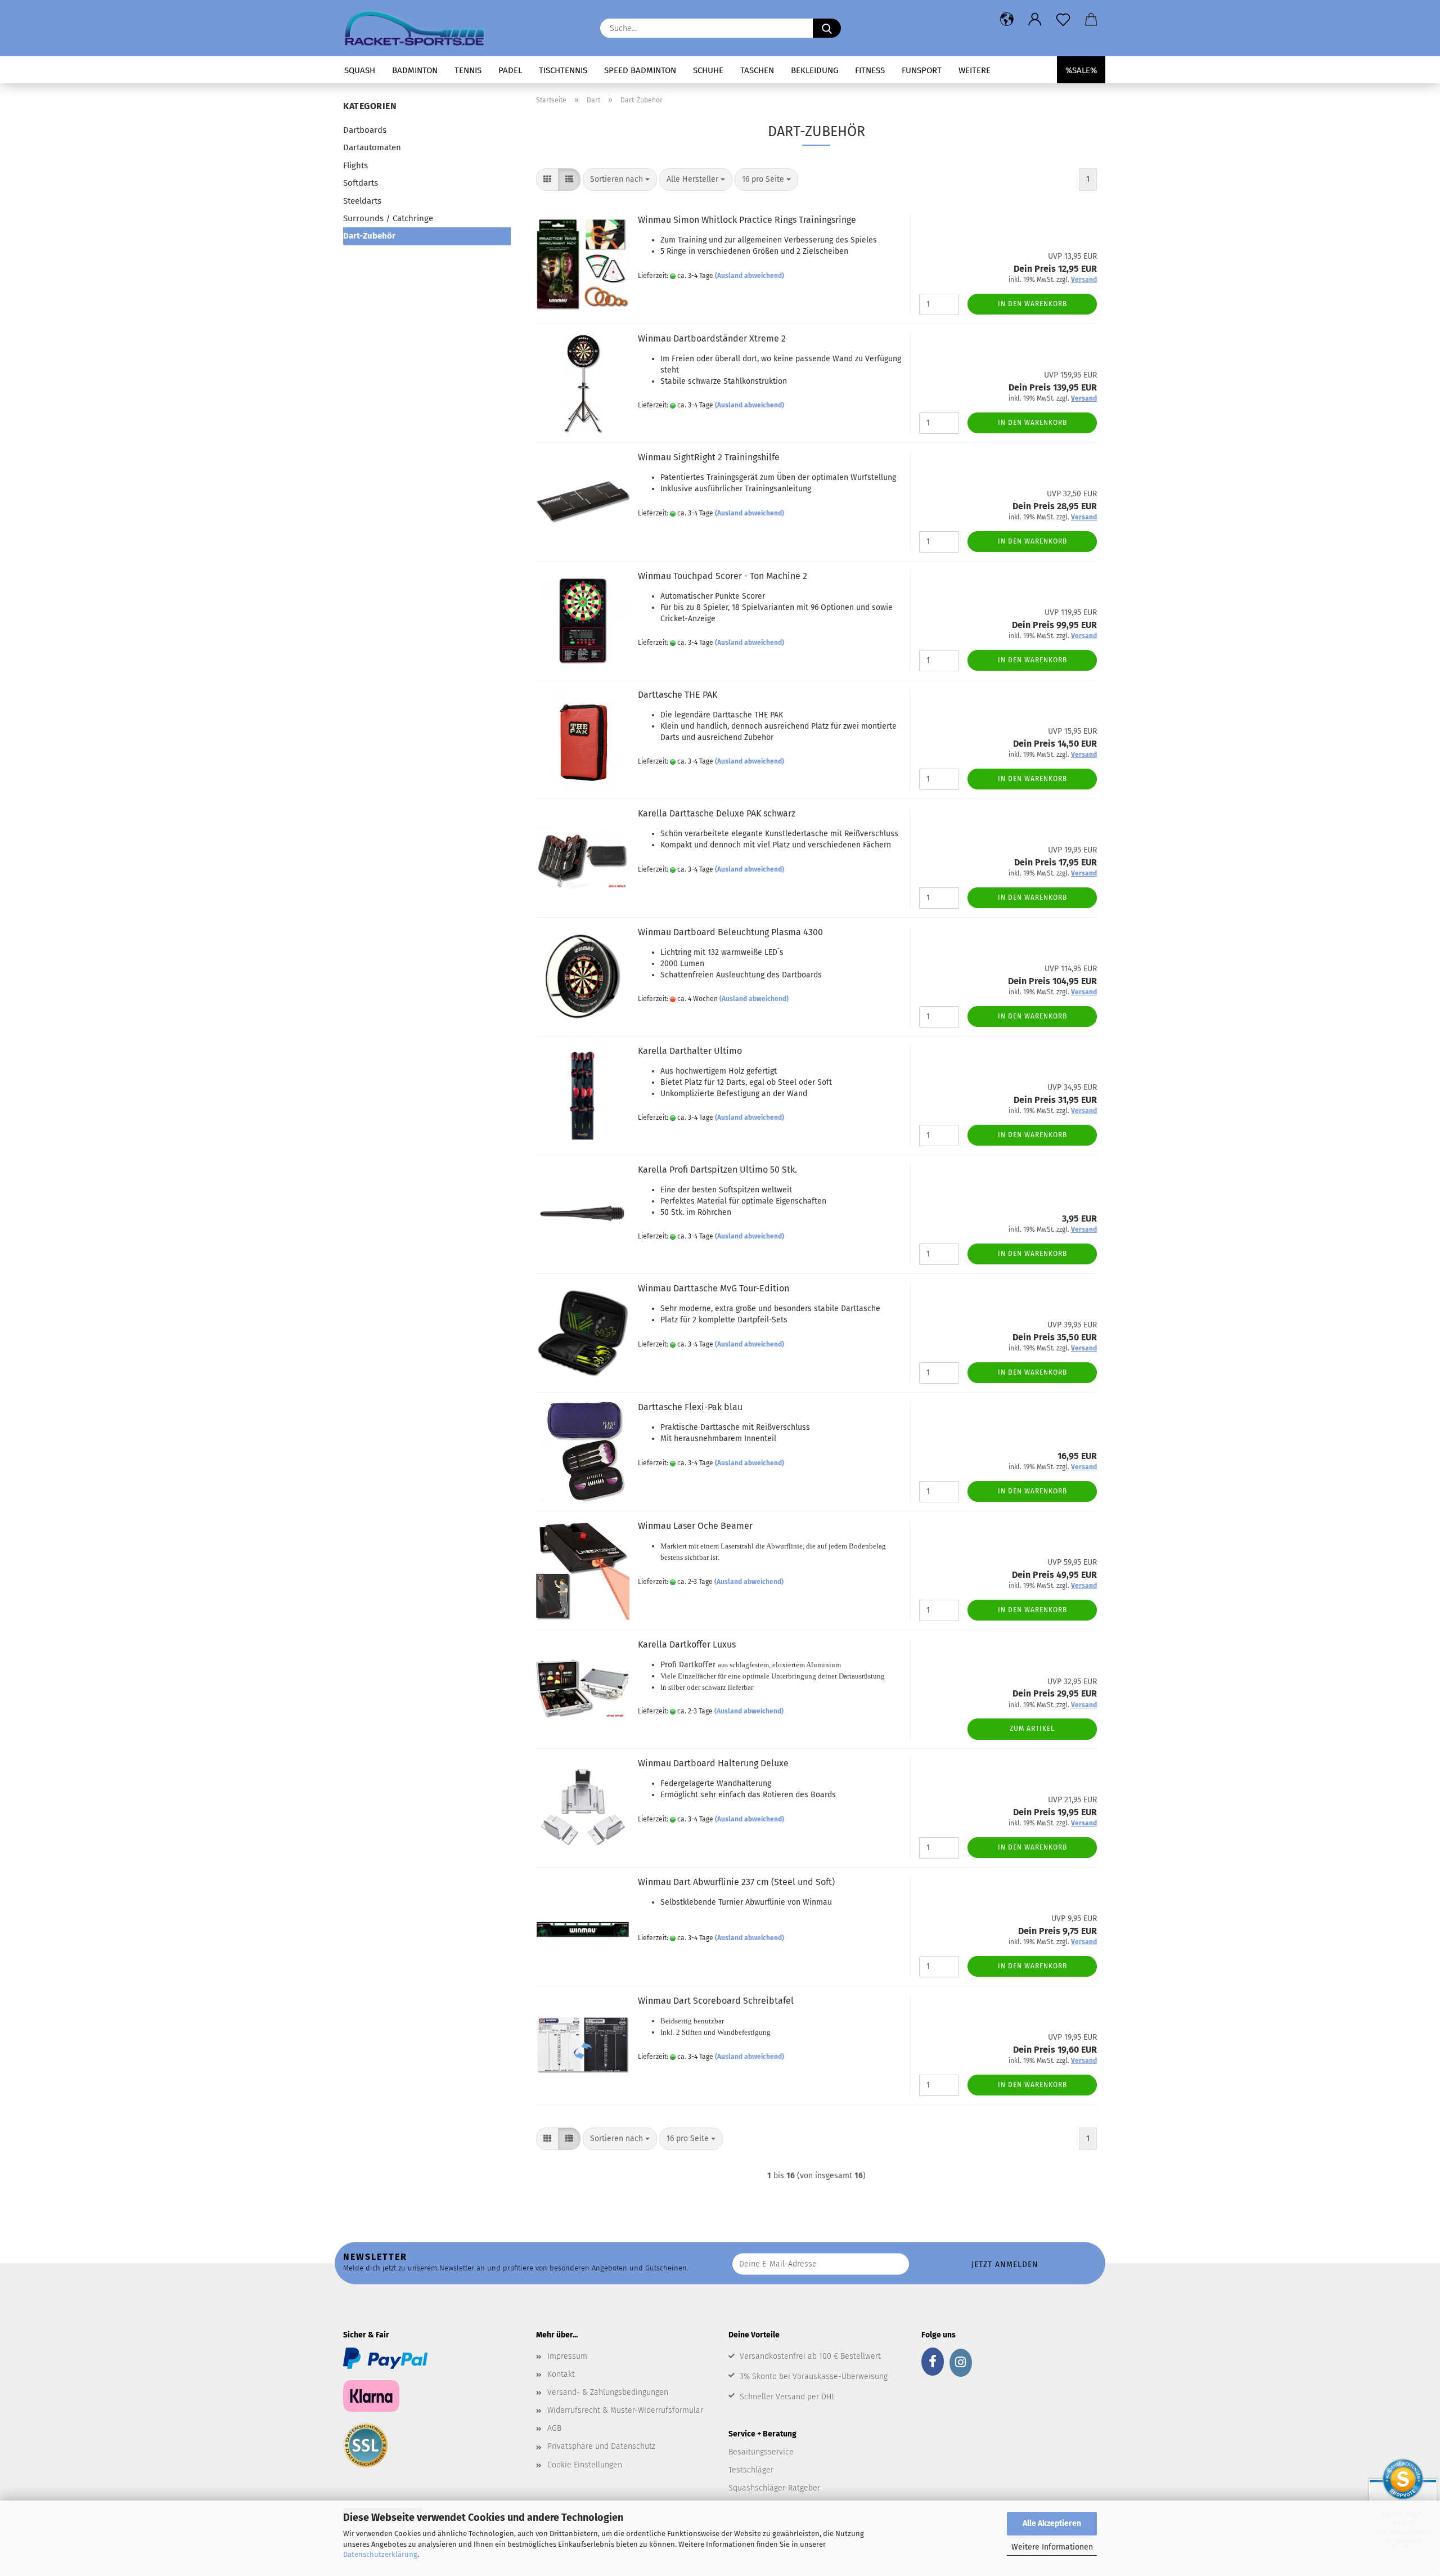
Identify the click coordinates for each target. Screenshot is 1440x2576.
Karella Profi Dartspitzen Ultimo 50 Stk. (717, 1170)
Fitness (870, 70)
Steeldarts (362, 201)
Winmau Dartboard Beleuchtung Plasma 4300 (730, 932)
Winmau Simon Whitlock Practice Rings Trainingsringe (747, 220)
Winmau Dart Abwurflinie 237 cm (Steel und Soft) (736, 1882)
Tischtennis (563, 70)
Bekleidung (814, 70)
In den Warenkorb (1032, 304)
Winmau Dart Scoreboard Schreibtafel (716, 2001)
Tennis (468, 70)
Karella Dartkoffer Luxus (687, 1644)
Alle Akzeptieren (1052, 2523)
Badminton (415, 70)
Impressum (567, 2356)
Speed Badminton (640, 70)
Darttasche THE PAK (678, 695)
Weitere (975, 70)
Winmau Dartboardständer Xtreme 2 (712, 338)
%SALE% (1081, 70)
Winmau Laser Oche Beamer (695, 1526)
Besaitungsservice (761, 2452)
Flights (355, 165)
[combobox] (620, 179)
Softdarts (361, 183)
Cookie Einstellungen (585, 2465)
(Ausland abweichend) (750, 276)
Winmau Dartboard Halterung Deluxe (713, 1763)
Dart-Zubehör (369, 236)
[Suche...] (827, 28)
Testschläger (751, 2470)
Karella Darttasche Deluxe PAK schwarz (717, 813)
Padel (510, 70)
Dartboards (365, 130)
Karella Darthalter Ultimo (690, 1051)
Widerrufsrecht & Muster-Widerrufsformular (625, 2410)
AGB (554, 2428)
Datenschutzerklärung (380, 2554)
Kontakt (561, 2374)
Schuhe (708, 70)
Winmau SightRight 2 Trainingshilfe (709, 457)
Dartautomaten (372, 147)
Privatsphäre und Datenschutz (601, 2446)
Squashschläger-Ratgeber (774, 2488)
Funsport (922, 70)
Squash (360, 70)
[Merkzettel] (1063, 20)
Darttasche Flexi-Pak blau (690, 1407)
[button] (1007, 20)
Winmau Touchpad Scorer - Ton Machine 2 (723, 576)
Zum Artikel (1032, 1729)
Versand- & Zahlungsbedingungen (608, 2392)
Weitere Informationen (1052, 2547)
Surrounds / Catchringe (388, 218)
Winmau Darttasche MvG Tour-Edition (714, 1288)
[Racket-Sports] (419, 28)
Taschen (757, 70)
